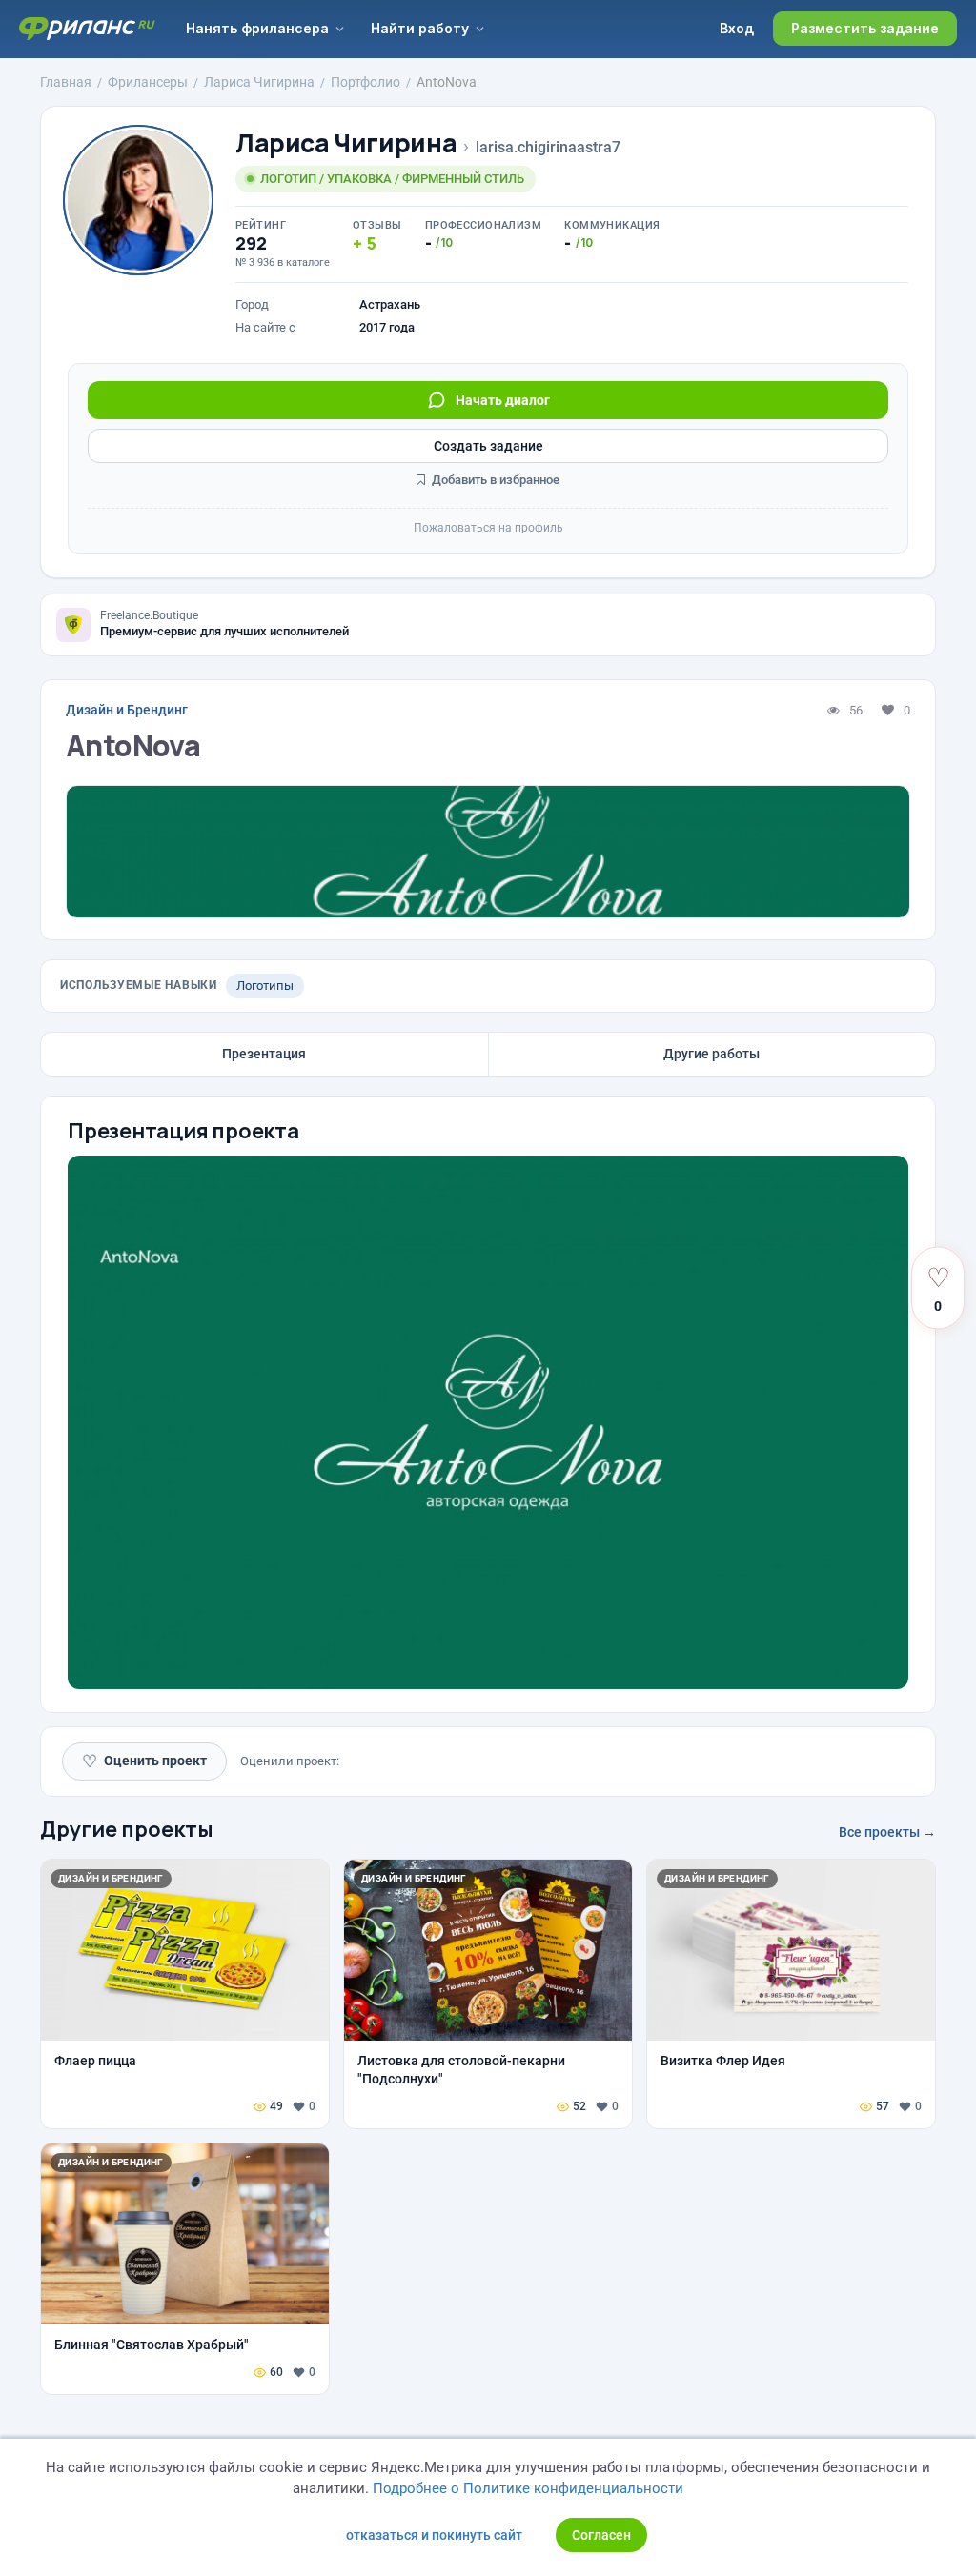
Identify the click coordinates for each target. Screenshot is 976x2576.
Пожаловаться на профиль (488, 528)
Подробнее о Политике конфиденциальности (528, 2488)
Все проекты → (887, 1832)
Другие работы (712, 1054)
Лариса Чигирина (346, 143)
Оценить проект (144, 1761)
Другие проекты (127, 1829)
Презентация (264, 1054)
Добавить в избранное (494, 480)
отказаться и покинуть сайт (434, 2535)
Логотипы (265, 986)
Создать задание (488, 446)
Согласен (601, 2535)
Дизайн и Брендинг (127, 710)
